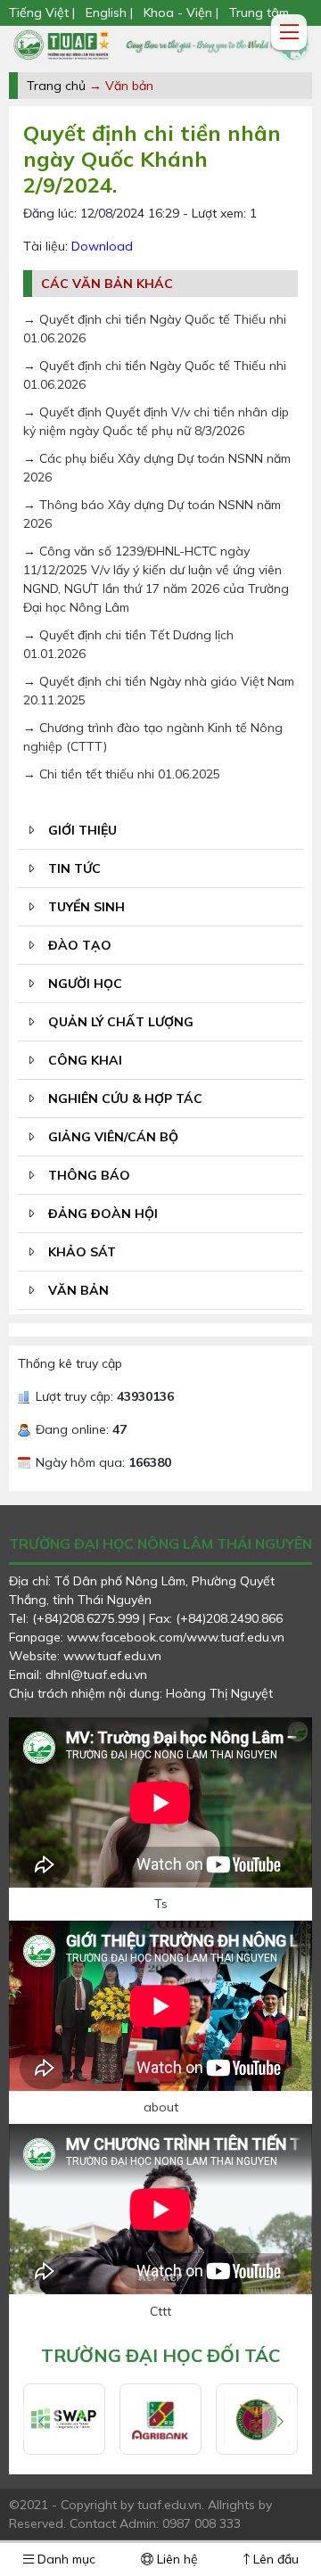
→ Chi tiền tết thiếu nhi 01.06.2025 (122, 774)
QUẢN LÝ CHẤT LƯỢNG (121, 1022)
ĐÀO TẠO (80, 945)
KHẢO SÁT (82, 1252)
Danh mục (65, 2559)
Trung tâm (259, 12)
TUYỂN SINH (86, 907)
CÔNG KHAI (85, 1060)
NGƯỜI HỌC (85, 983)
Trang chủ (56, 86)
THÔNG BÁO (89, 1175)
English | (109, 12)
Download (102, 246)
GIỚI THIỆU (82, 830)
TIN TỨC (74, 868)
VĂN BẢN (78, 1290)
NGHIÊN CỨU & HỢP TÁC (125, 1099)
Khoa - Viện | (181, 12)
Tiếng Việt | (44, 12)
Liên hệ (176, 2559)
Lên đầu (274, 2559)
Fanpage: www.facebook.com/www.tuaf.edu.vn (147, 1637)
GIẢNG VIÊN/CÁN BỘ (113, 1137)
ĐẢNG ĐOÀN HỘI (103, 1214)
